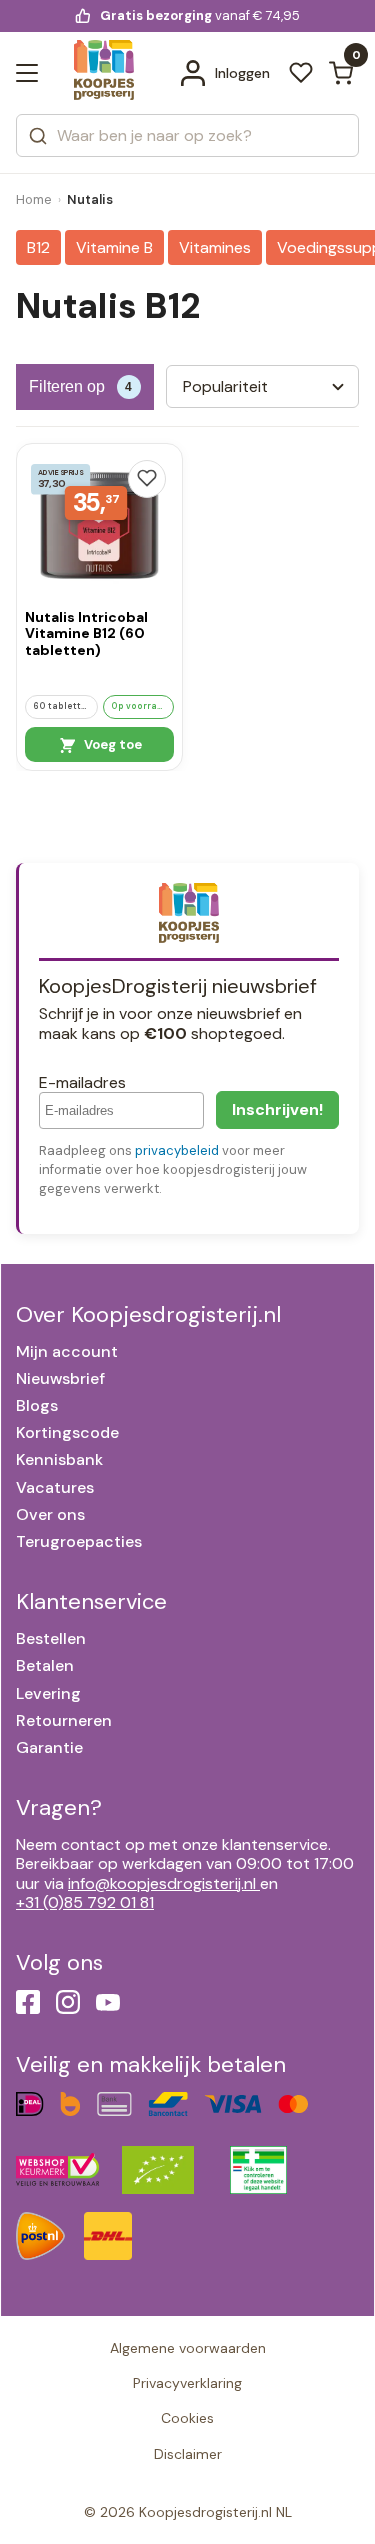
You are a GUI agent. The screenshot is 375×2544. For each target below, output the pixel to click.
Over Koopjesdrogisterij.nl (148, 1314)
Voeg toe (111, 744)
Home (34, 199)
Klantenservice (91, 1601)
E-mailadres (82, 1082)
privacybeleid (177, 1150)
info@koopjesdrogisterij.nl (162, 1883)
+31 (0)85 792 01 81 (85, 1902)
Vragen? (59, 1807)
